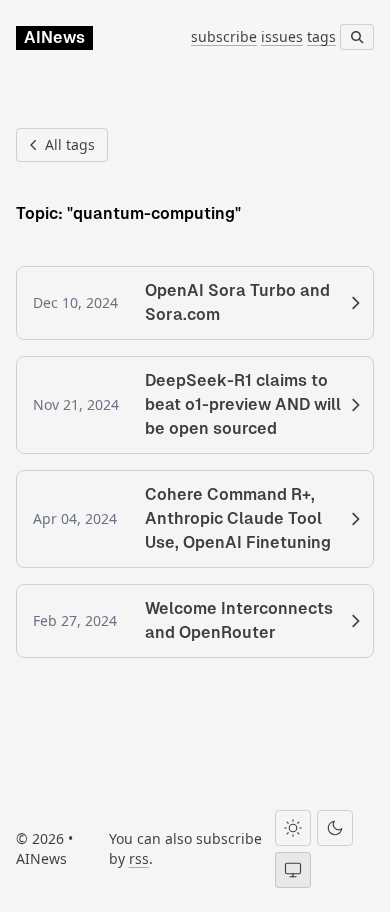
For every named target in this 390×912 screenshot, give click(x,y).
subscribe (224, 36)
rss (139, 858)
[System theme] (293, 870)
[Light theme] (293, 828)
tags (321, 36)
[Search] (357, 37)
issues (282, 36)
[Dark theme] (335, 828)
